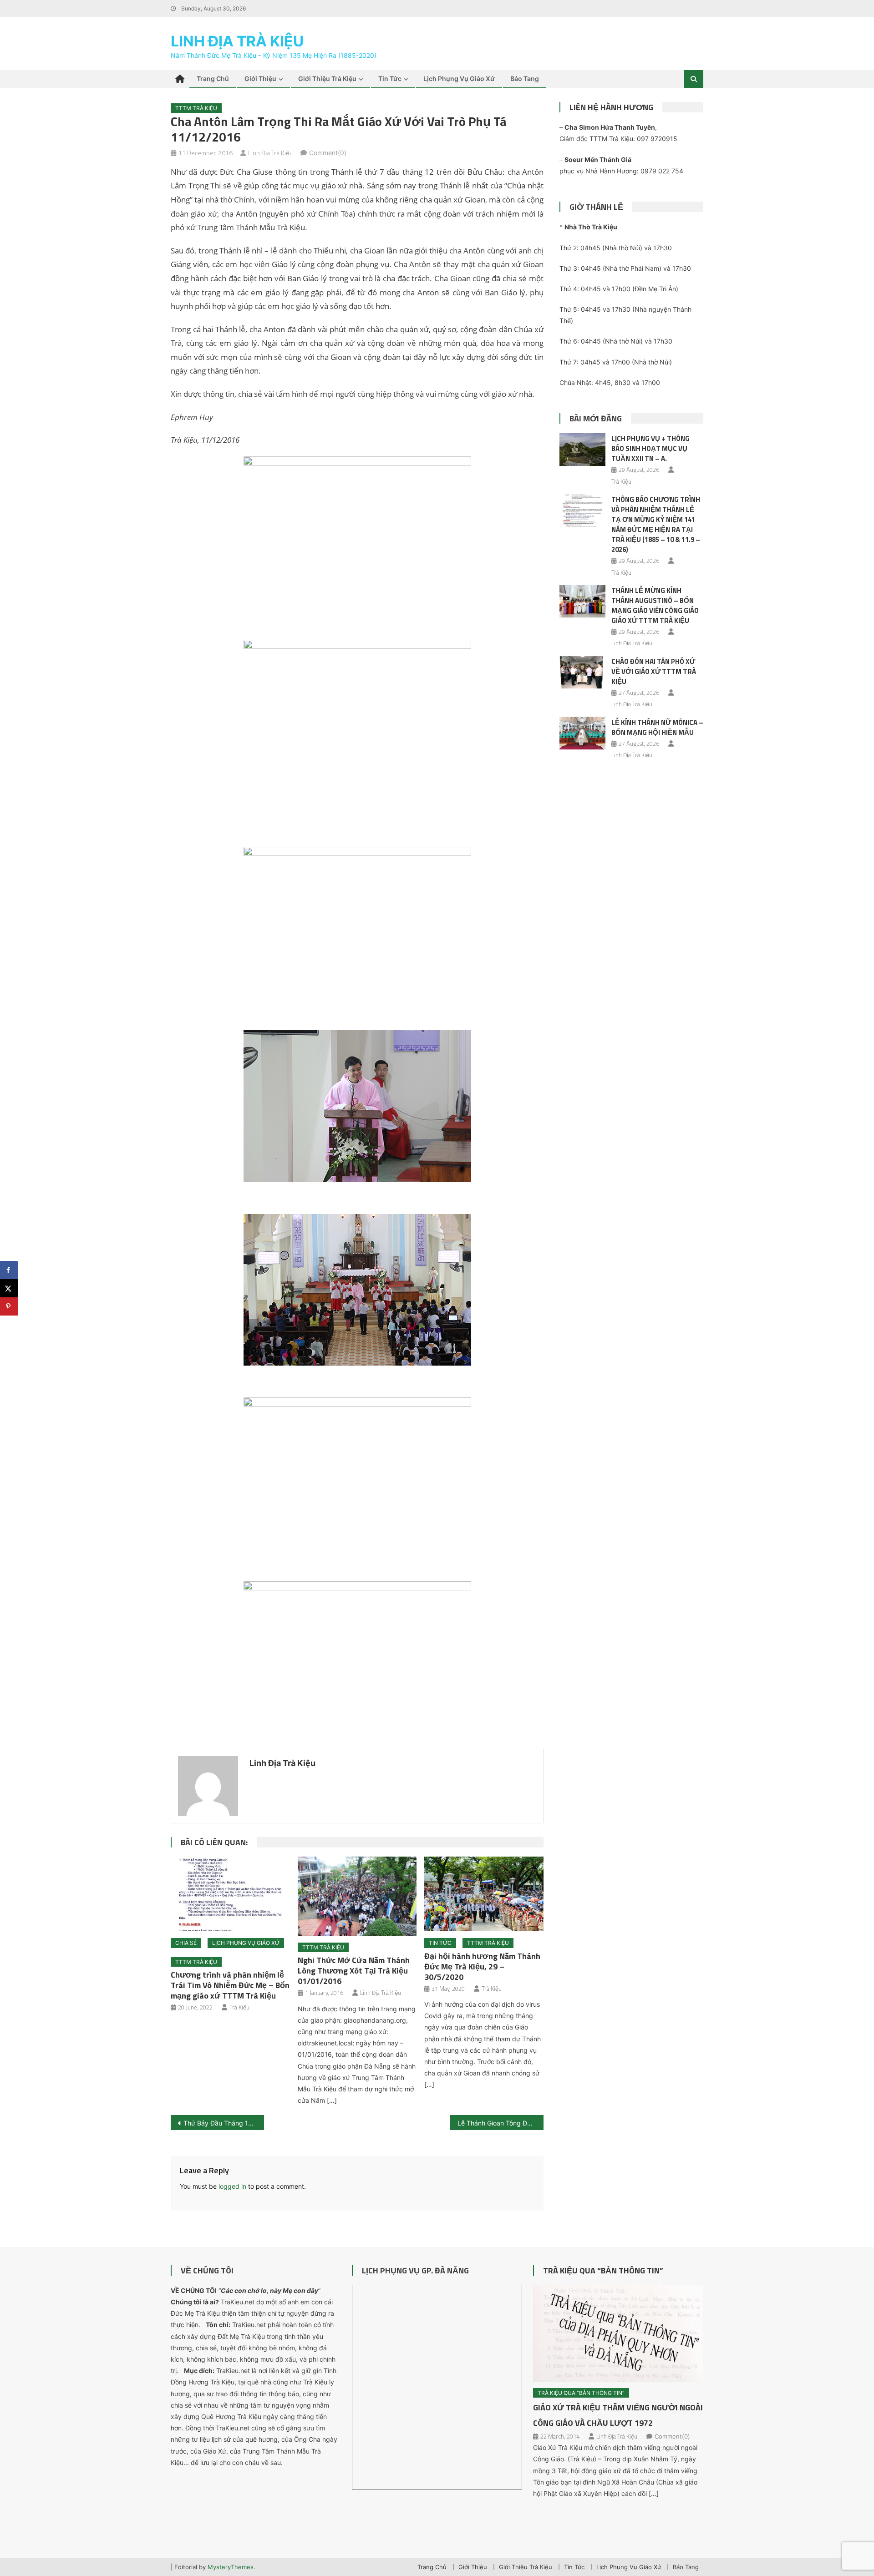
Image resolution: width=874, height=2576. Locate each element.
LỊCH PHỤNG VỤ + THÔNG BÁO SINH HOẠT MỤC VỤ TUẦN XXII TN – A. (650, 448)
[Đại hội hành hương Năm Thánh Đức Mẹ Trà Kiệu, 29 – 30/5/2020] (484, 1894)
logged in (232, 2186)
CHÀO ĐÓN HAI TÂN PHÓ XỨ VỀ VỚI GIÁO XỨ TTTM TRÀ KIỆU (654, 671)
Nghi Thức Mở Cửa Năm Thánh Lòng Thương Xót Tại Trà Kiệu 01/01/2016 (354, 1971)
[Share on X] (9, 1288)
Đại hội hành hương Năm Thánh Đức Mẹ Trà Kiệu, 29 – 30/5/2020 (482, 1966)
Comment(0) (328, 153)
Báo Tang (525, 78)
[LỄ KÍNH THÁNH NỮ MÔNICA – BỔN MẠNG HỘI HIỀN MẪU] (582, 733)
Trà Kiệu (239, 2007)
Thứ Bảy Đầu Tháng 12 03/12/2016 (224, 2123)
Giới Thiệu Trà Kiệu (327, 78)
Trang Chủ (213, 78)
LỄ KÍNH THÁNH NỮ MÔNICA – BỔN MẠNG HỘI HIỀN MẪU (657, 727)
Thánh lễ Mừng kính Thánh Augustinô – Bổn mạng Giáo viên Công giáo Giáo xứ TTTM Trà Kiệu (655, 605)
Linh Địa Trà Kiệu (237, 41)
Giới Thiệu (260, 78)
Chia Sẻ (186, 1943)
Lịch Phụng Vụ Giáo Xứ (459, 78)
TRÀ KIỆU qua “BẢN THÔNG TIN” (603, 2270)
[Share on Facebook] (9, 1270)
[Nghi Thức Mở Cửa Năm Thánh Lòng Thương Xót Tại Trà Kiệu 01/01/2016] (357, 1896)
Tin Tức (390, 78)
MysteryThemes (231, 2567)
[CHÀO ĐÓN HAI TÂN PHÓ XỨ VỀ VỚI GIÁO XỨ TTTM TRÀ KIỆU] (582, 672)
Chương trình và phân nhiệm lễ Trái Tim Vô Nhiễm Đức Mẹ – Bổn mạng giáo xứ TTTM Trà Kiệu (230, 1985)
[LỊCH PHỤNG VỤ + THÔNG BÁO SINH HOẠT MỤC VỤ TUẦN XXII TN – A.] (582, 449)
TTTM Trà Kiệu (196, 108)
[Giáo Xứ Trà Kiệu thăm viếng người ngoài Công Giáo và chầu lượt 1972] (618, 2333)
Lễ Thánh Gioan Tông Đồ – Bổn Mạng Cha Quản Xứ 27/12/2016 (501, 2123)
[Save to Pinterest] (9, 1306)
